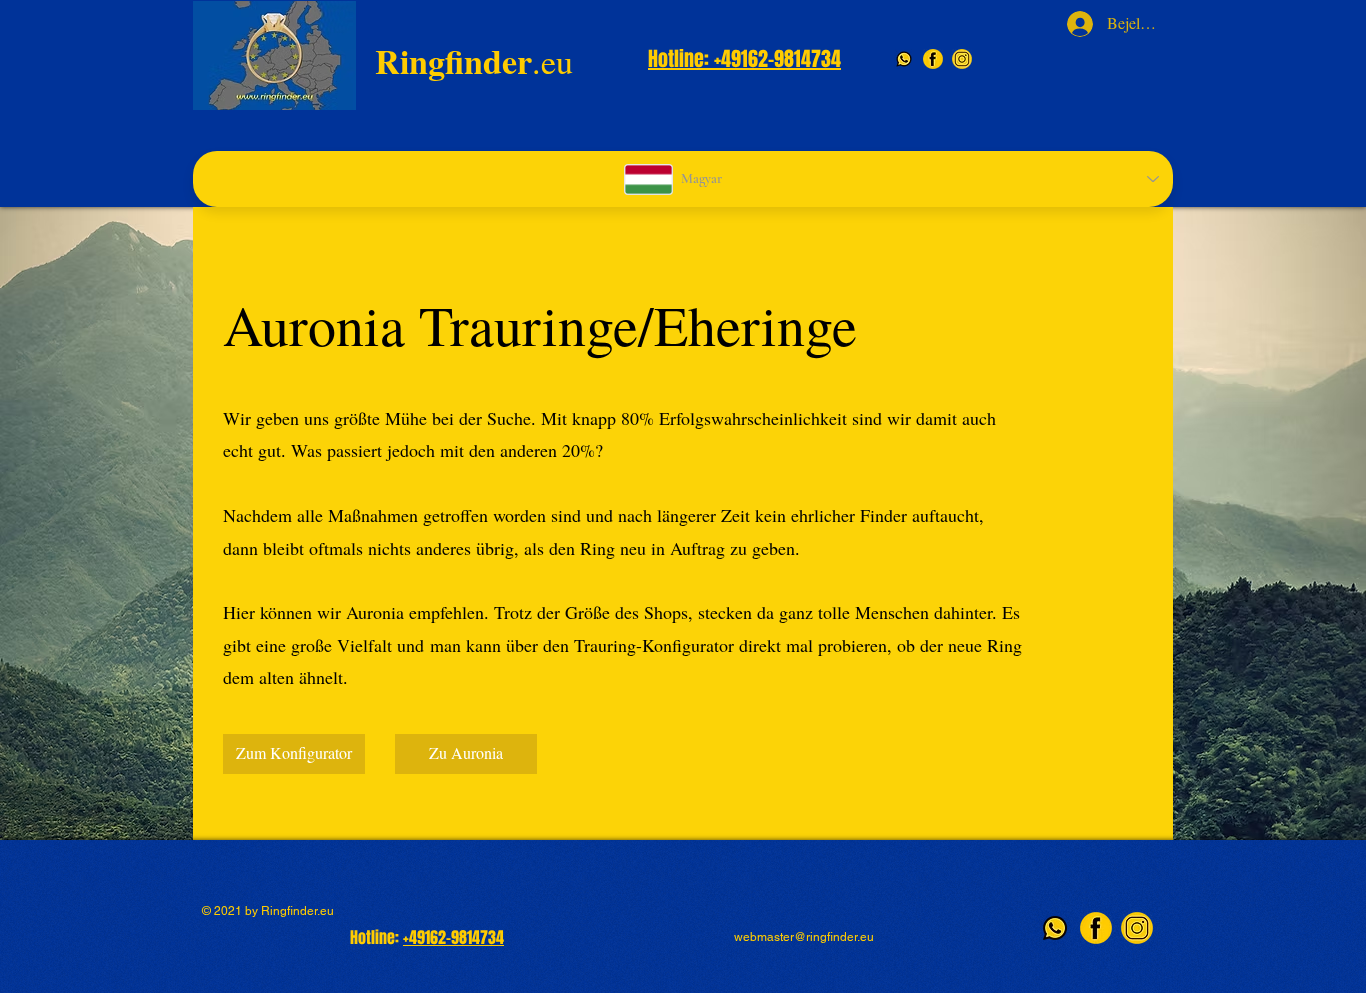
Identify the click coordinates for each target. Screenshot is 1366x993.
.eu (474, 61)
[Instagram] (962, 59)
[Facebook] (933, 59)
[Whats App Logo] (904, 59)
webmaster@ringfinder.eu (804, 937)
